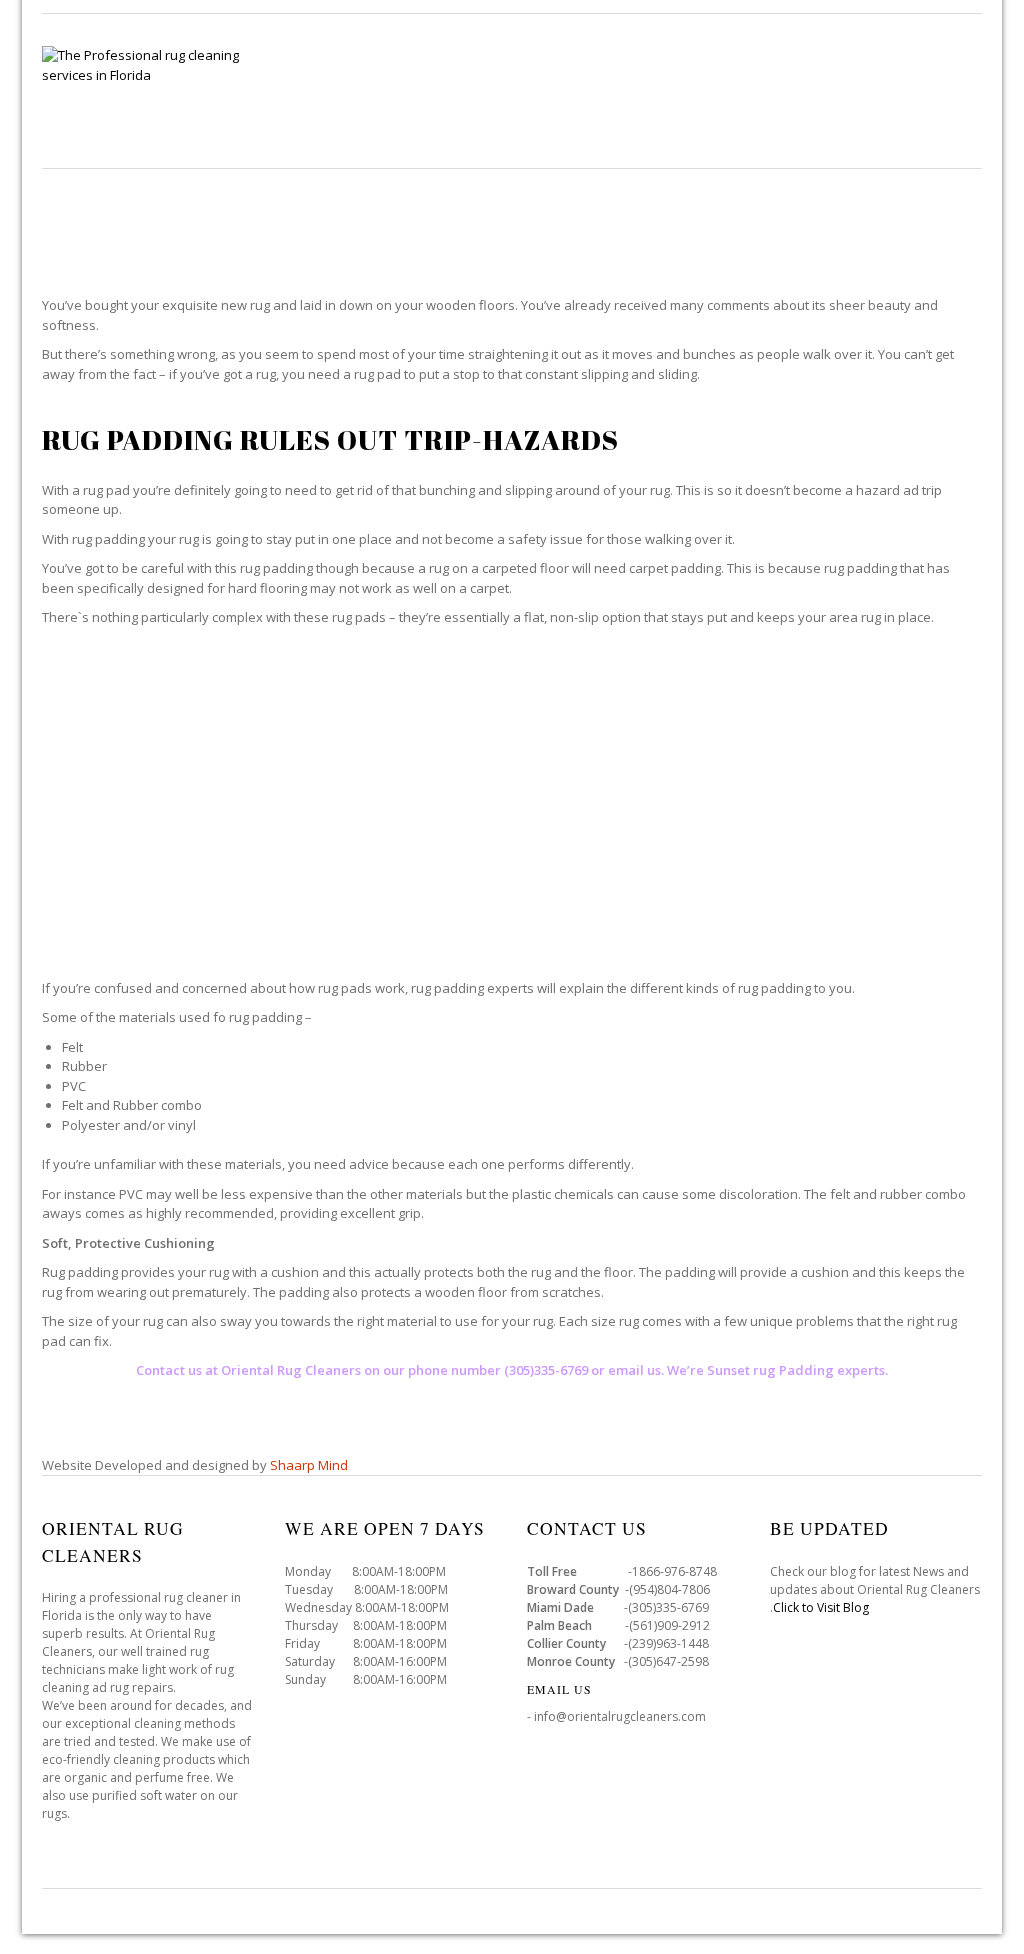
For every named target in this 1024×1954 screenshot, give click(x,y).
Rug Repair (550, 109)
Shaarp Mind (309, 1465)
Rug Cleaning (325, 109)
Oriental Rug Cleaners (291, 1370)
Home (220, 109)
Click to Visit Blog (822, 1607)
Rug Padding (831, 109)
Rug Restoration (687, 109)
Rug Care (443, 109)
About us (945, 109)
